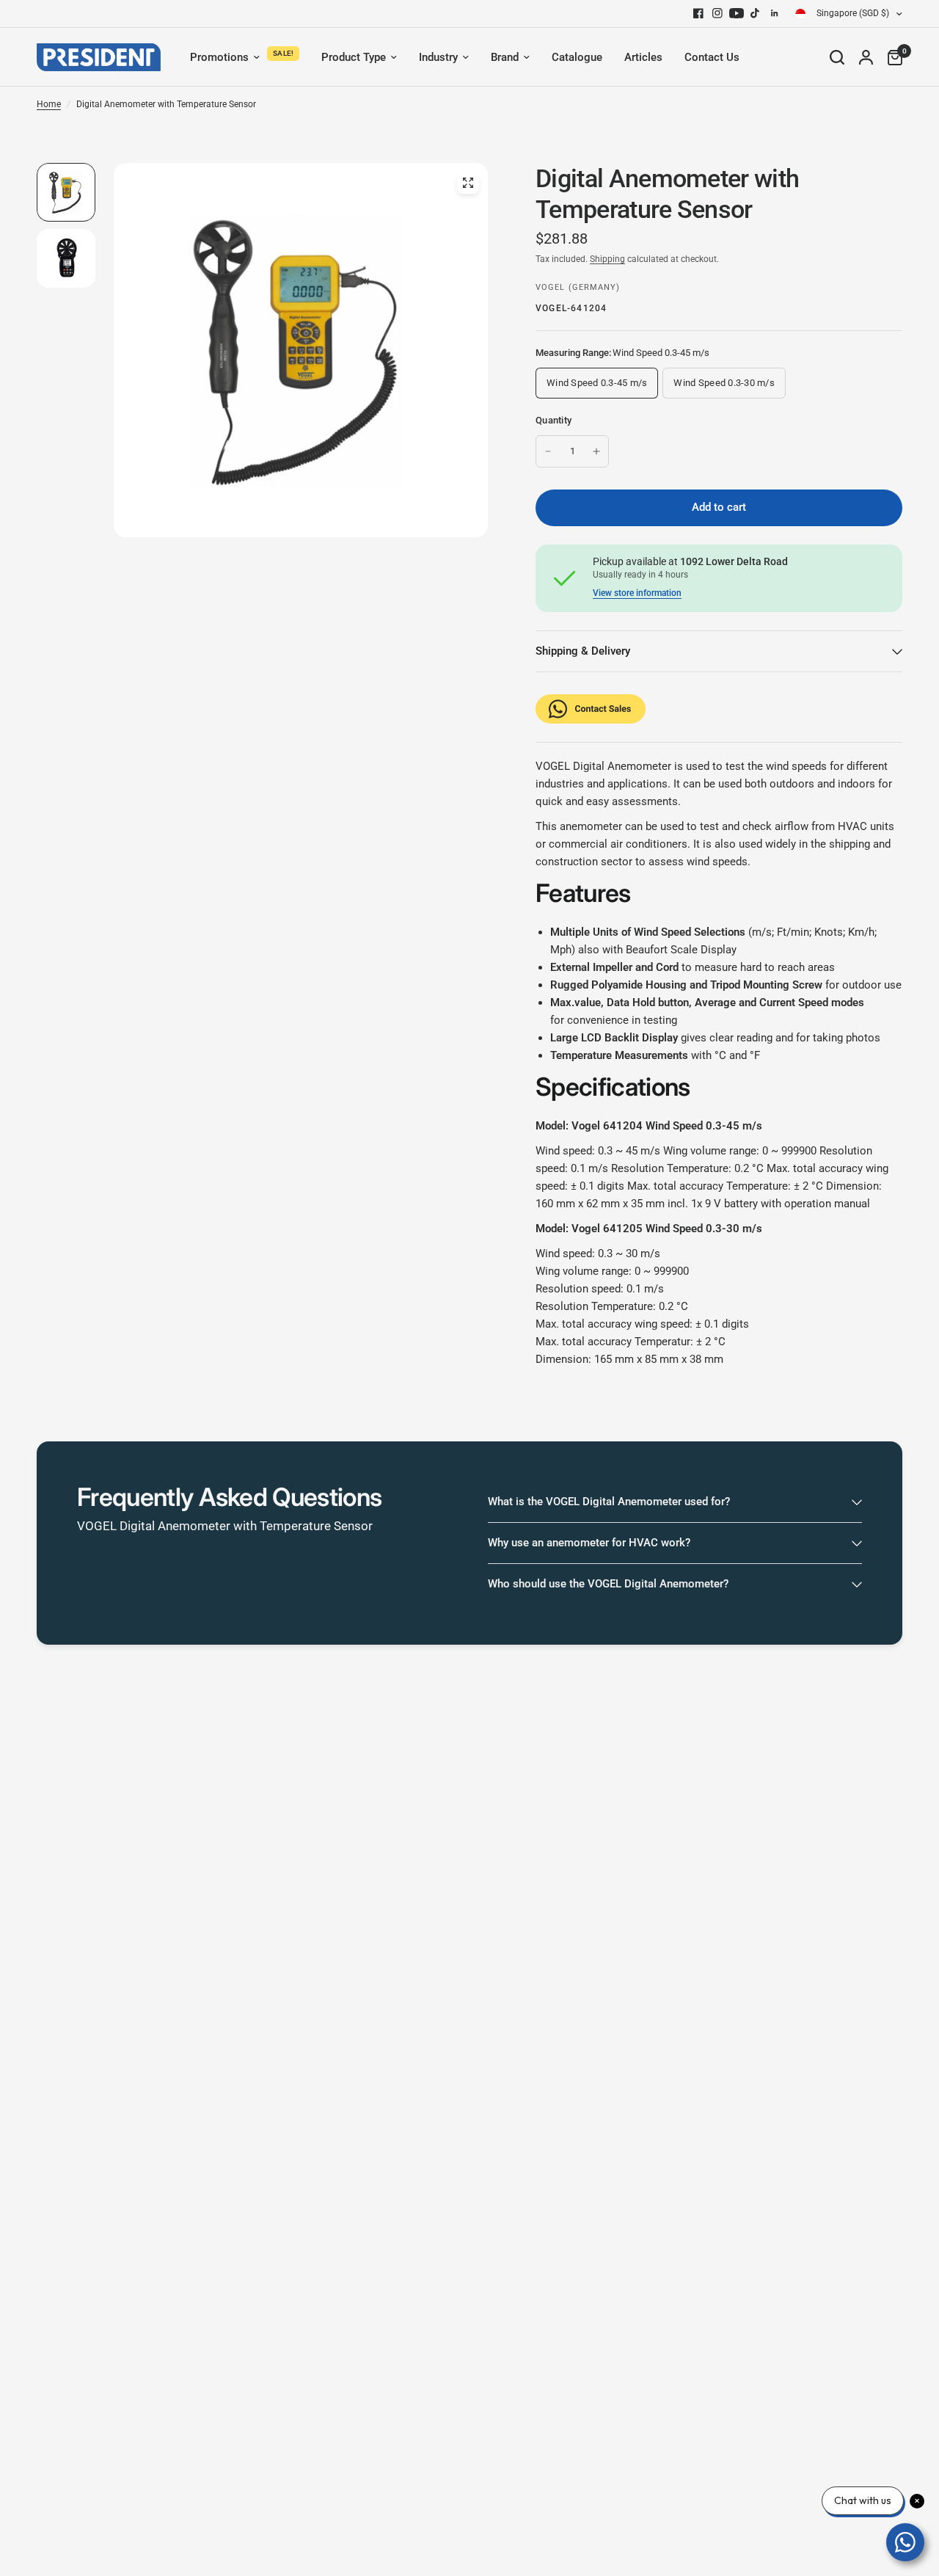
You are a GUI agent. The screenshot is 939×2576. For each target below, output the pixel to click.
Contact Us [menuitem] (712, 57)
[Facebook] (698, 13)
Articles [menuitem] (643, 57)
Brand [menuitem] (505, 57)
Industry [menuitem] (438, 57)
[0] (891, 57)
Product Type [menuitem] (354, 57)
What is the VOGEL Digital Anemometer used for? (609, 1502)
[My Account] (866, 57)
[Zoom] (468, 183)
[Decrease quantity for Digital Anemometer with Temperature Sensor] (548, 451)
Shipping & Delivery (583, 651)
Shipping (607, 259)
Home (49, 104)
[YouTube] (737, 13)
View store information (637, 593)
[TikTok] (756, 13)
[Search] (837, 57)
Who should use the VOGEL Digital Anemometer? (608, 1584)
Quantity (553, 420)
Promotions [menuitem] (219, 57)
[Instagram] (717, 13)
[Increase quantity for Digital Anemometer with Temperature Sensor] (596, 451)
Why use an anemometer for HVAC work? (589, 1543)
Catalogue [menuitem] (577, 57)
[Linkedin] (775, 13)
